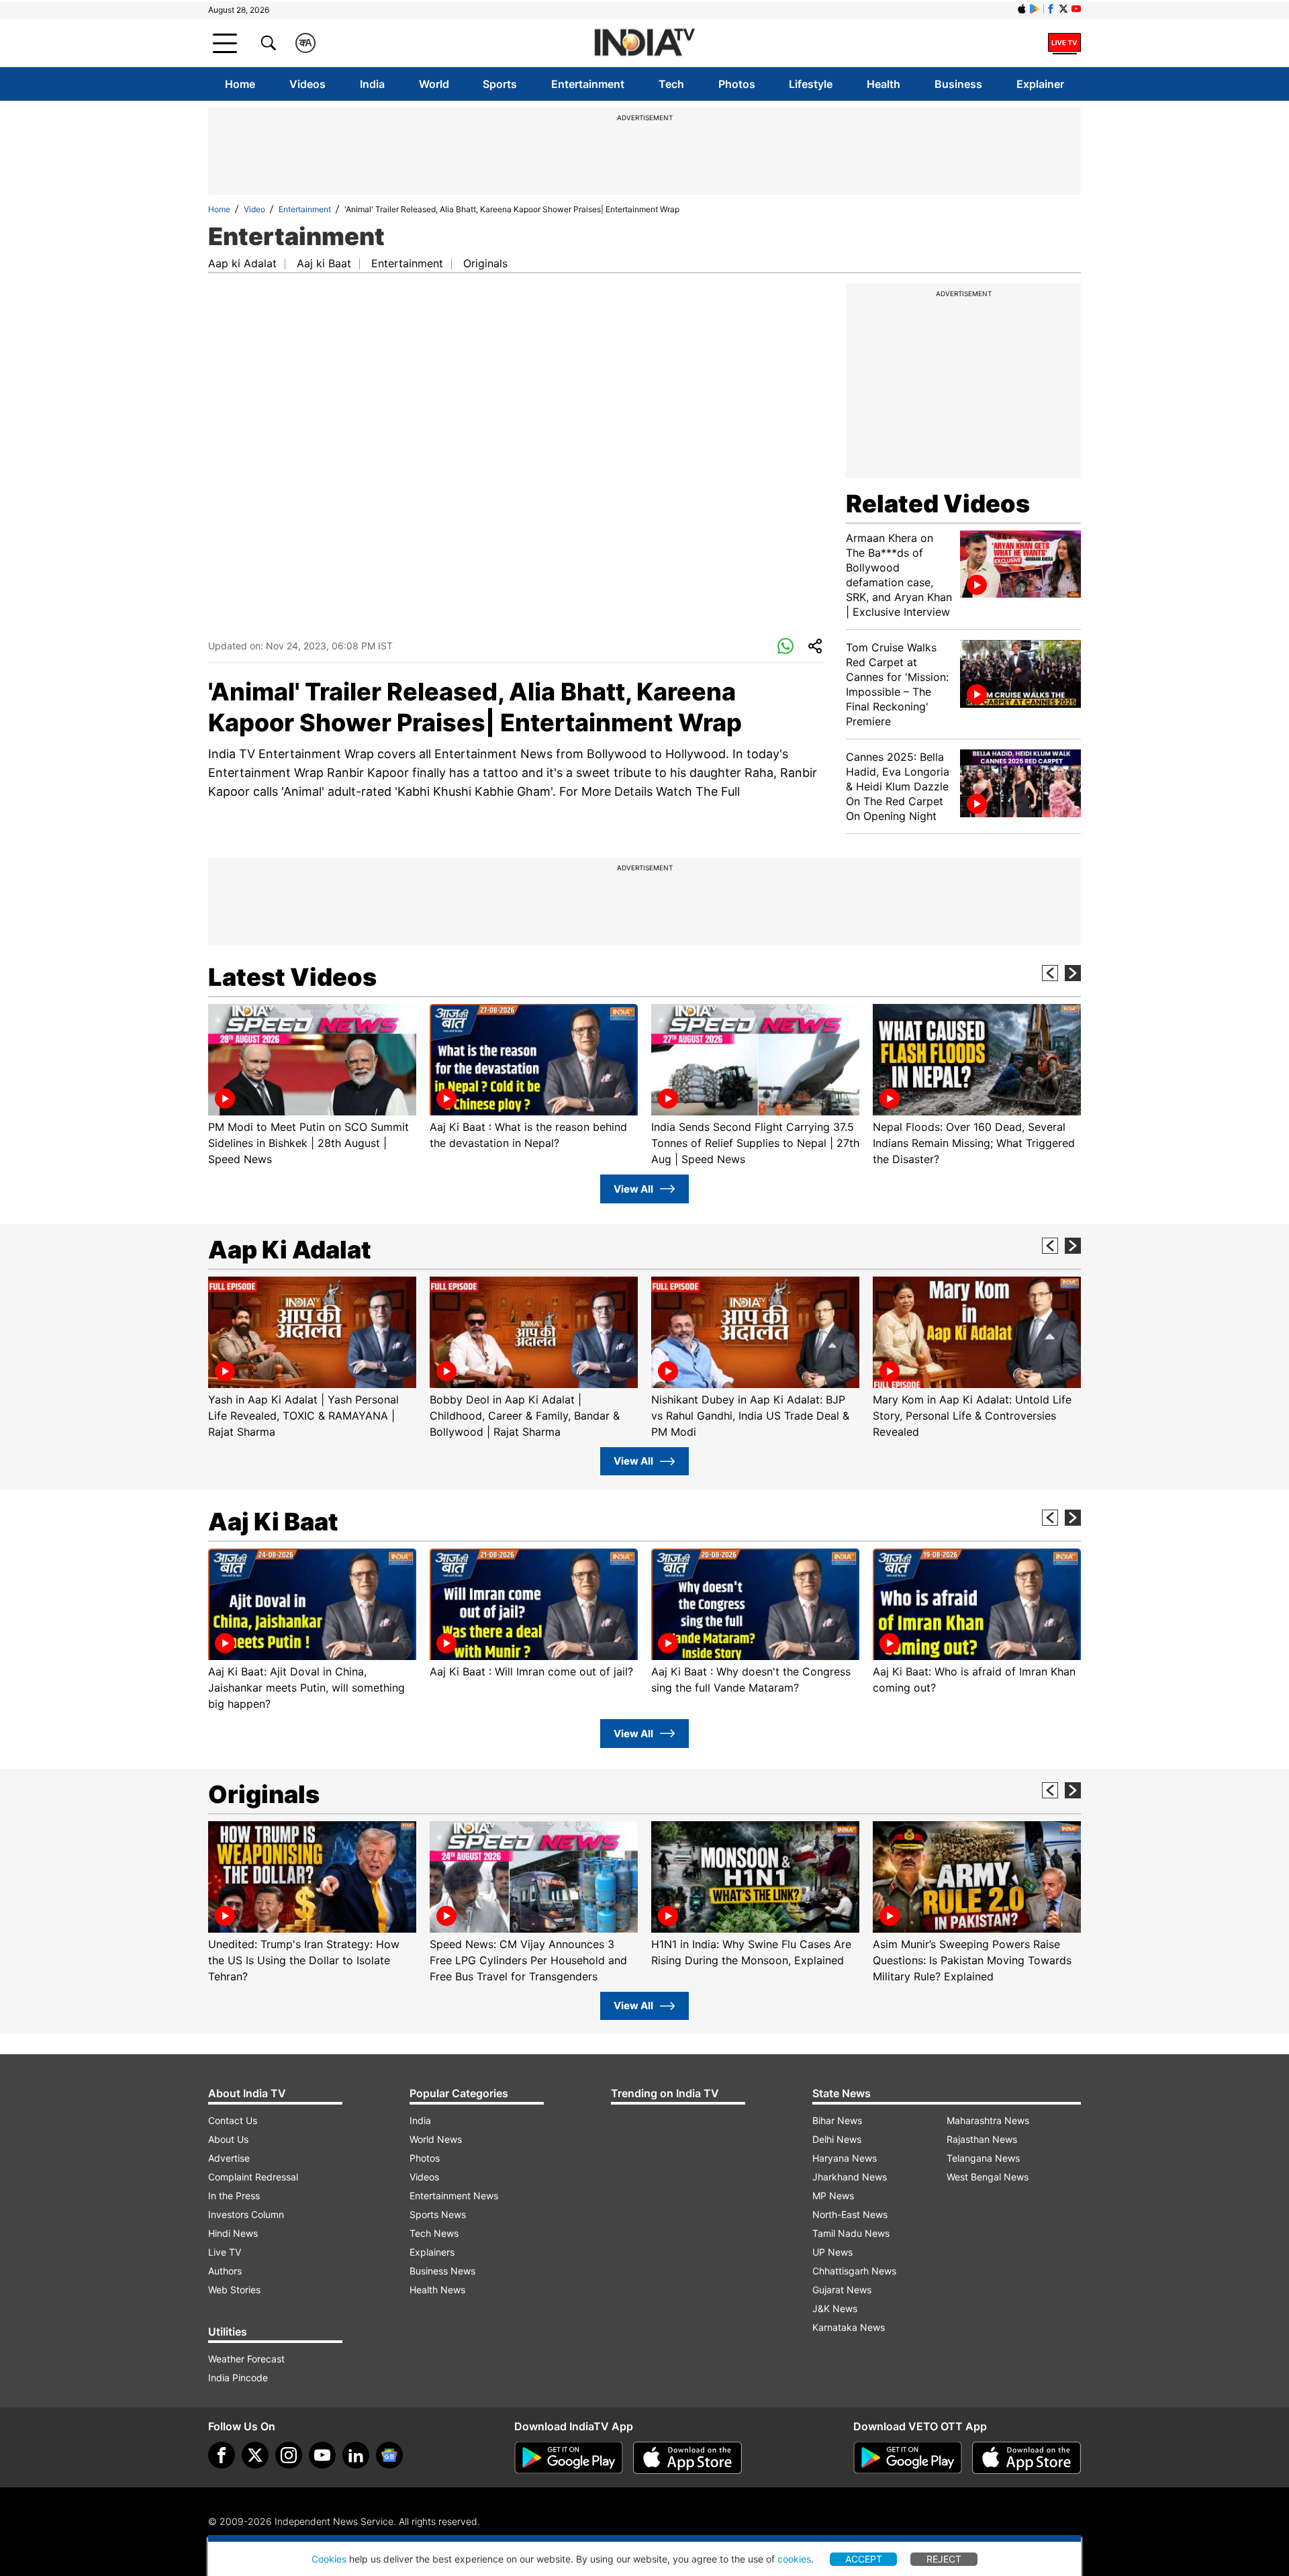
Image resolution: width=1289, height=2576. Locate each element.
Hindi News (233, 2233)
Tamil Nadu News (851, 2233)
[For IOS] (1027, 2458)
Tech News (434, 2233)
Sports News (438, 2214)
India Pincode (238, 2378)
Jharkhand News (850, 2177)
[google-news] (389, 2455)
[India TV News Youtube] (1076, 9)
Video (254, 209)
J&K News (835, 2308)
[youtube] (322, 2455)
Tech (671, 84)
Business (958, 84)
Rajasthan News (982, 2139)
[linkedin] (356, 2455)
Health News (437, 2290)
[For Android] (908, 2458)
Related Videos (938, 504)
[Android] (1035, 9)
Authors (225, 2271)
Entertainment (588, 84)
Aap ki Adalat (242, 263)
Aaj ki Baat (324, 263)
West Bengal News (988, 2177)
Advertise (229, 2158)
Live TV (225, 2252)
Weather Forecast (246, 2359)
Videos (307, 84)
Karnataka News (849, 2327)
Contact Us (233, 2120)
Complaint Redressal (253, 2177)
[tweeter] (255, 2455)
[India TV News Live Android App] (569, 2458)
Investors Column (246, 2214)
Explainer (1040, 84)
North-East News (850, 2214)
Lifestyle (811, 84)
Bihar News (837, 2120)
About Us (228, 2139)
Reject (944, 2559)
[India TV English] (644, 43)
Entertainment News (454, 2196)
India (372, 84)
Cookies (329, 2559)
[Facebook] (222, 2455)
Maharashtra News (988, 2120)
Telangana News (983, 2158)
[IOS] (1022, 9)
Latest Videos (292, 977)
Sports (500, 84)
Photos (737, 84)
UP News (832, 2252)
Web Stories (234, 2290)
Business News (442, 2271)
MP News (833, 2196)
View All (633, 1189)
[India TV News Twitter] (1063, 9)
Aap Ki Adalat (290, 1250)
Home (240, 84)
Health (884, 84)
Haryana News (845, 2158)
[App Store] (687, 2458)
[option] (312, 1086)
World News (436, 2139)
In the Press (234, 2196)
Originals (485, 263)
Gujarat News (842, 2290)
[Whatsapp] (785, 647)
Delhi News (837, 2139)
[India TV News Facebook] (1051, 9)
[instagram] (289, 2455)
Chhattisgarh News (854, 2271)
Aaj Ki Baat (273, 1522)
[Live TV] (1064, 43)
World (434, 84)
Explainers (432, 2252)
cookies (794, 2559)
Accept (864, 2559)
